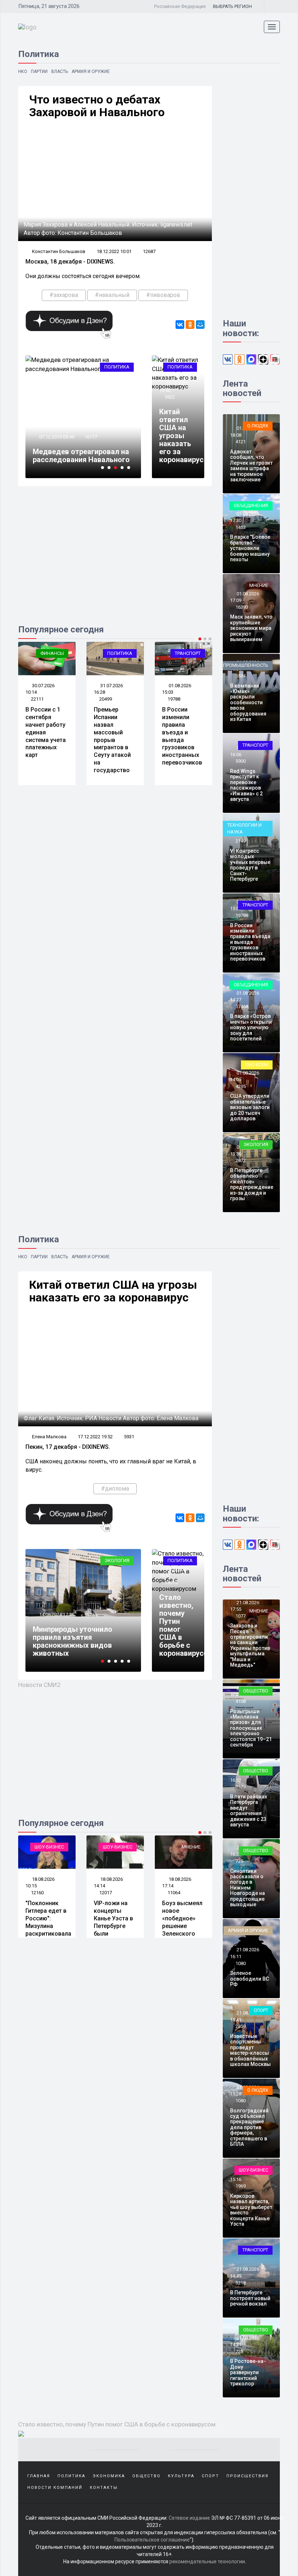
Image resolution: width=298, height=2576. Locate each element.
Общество (256, 1691)
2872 (241, 1160)
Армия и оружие (91, 72)
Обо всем (257, 1065)
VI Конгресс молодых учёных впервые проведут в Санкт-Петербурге (250, 865)
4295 (241, 1086)
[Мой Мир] (200, 325)
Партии (39, 72)
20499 (106, 699)
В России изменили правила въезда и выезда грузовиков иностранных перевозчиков (182, 736)
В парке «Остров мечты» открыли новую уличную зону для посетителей (251, 1027)
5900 (241, 761)
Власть (60, 72)
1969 (241, 2186)
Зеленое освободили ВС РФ (249, 1979)
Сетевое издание (189, 2518)
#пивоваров (163, 295)
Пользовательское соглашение (152, 2540)
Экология (256, 1144)
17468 (242, 1006)
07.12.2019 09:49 (56, 437)
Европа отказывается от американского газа (76, 1649)
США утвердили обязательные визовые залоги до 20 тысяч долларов (250, 1107)
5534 (241, 676)
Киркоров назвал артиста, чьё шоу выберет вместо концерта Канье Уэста (251, 2210)
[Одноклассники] (190, 325)
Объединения (251, 506)
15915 (171, 1583)
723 (239, 2351)
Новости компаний (55, 2488)
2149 (241, 841)
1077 (241, 1616)
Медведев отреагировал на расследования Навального (81, 456)
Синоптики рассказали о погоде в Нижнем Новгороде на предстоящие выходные (247, 1888)
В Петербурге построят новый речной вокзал (250, 2298)
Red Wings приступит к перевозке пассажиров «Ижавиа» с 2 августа (246, 785)
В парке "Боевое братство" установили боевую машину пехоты (250, 548)
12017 (37, 1893)
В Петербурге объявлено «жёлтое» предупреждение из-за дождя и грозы (252, 1184)
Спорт (261, 2010)
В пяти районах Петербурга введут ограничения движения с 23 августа (249, 1811)
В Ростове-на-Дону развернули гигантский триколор (248, 2372)
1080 (241, 1963)
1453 (241, 527)
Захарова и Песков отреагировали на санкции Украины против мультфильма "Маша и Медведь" (250, 1645)
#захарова (64, 295)
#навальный (112, 295)
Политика (117, 367)
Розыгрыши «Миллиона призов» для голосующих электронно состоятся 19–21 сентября (251, 1728)
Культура (181, 2476)
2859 (241, 2026)
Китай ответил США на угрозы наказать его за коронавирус (181, 436)
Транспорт (188, 653)
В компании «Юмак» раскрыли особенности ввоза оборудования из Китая (248, 702)
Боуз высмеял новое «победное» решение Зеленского (114, 1918)
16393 (242, 607)
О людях (258, 426)
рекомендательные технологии (207, 2561)
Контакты (104, 2488)
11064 (106, 1893)
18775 (91, 1631)
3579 (241, 1787)
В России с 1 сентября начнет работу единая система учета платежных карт (46, 732)
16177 (91, 437)
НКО (23, 72)
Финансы (52, 653)
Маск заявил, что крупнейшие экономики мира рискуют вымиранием (251, 628)
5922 (170, 397)
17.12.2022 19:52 (95, 1437)
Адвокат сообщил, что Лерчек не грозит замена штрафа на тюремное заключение (251, 466)
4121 (241, 442)
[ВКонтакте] (180, 325)
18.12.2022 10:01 (114, 251)
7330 (173, 1893)
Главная (39, 2476)
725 (239, 1861)
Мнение (259, 585)
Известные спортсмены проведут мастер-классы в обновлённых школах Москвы (250, 2050)
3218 (241, 2283)
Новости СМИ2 (39, 1685)
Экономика (115, 1560)
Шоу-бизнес (49, 1847)
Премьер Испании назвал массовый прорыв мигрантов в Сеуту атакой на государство (112, 740)
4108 (241, 1701)
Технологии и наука (244, 828)
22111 (37, 699)
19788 (174, 699)
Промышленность (246, 665)
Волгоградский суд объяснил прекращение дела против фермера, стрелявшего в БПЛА (249, 2127)
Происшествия (247, 2476)
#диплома (115, 1489)
